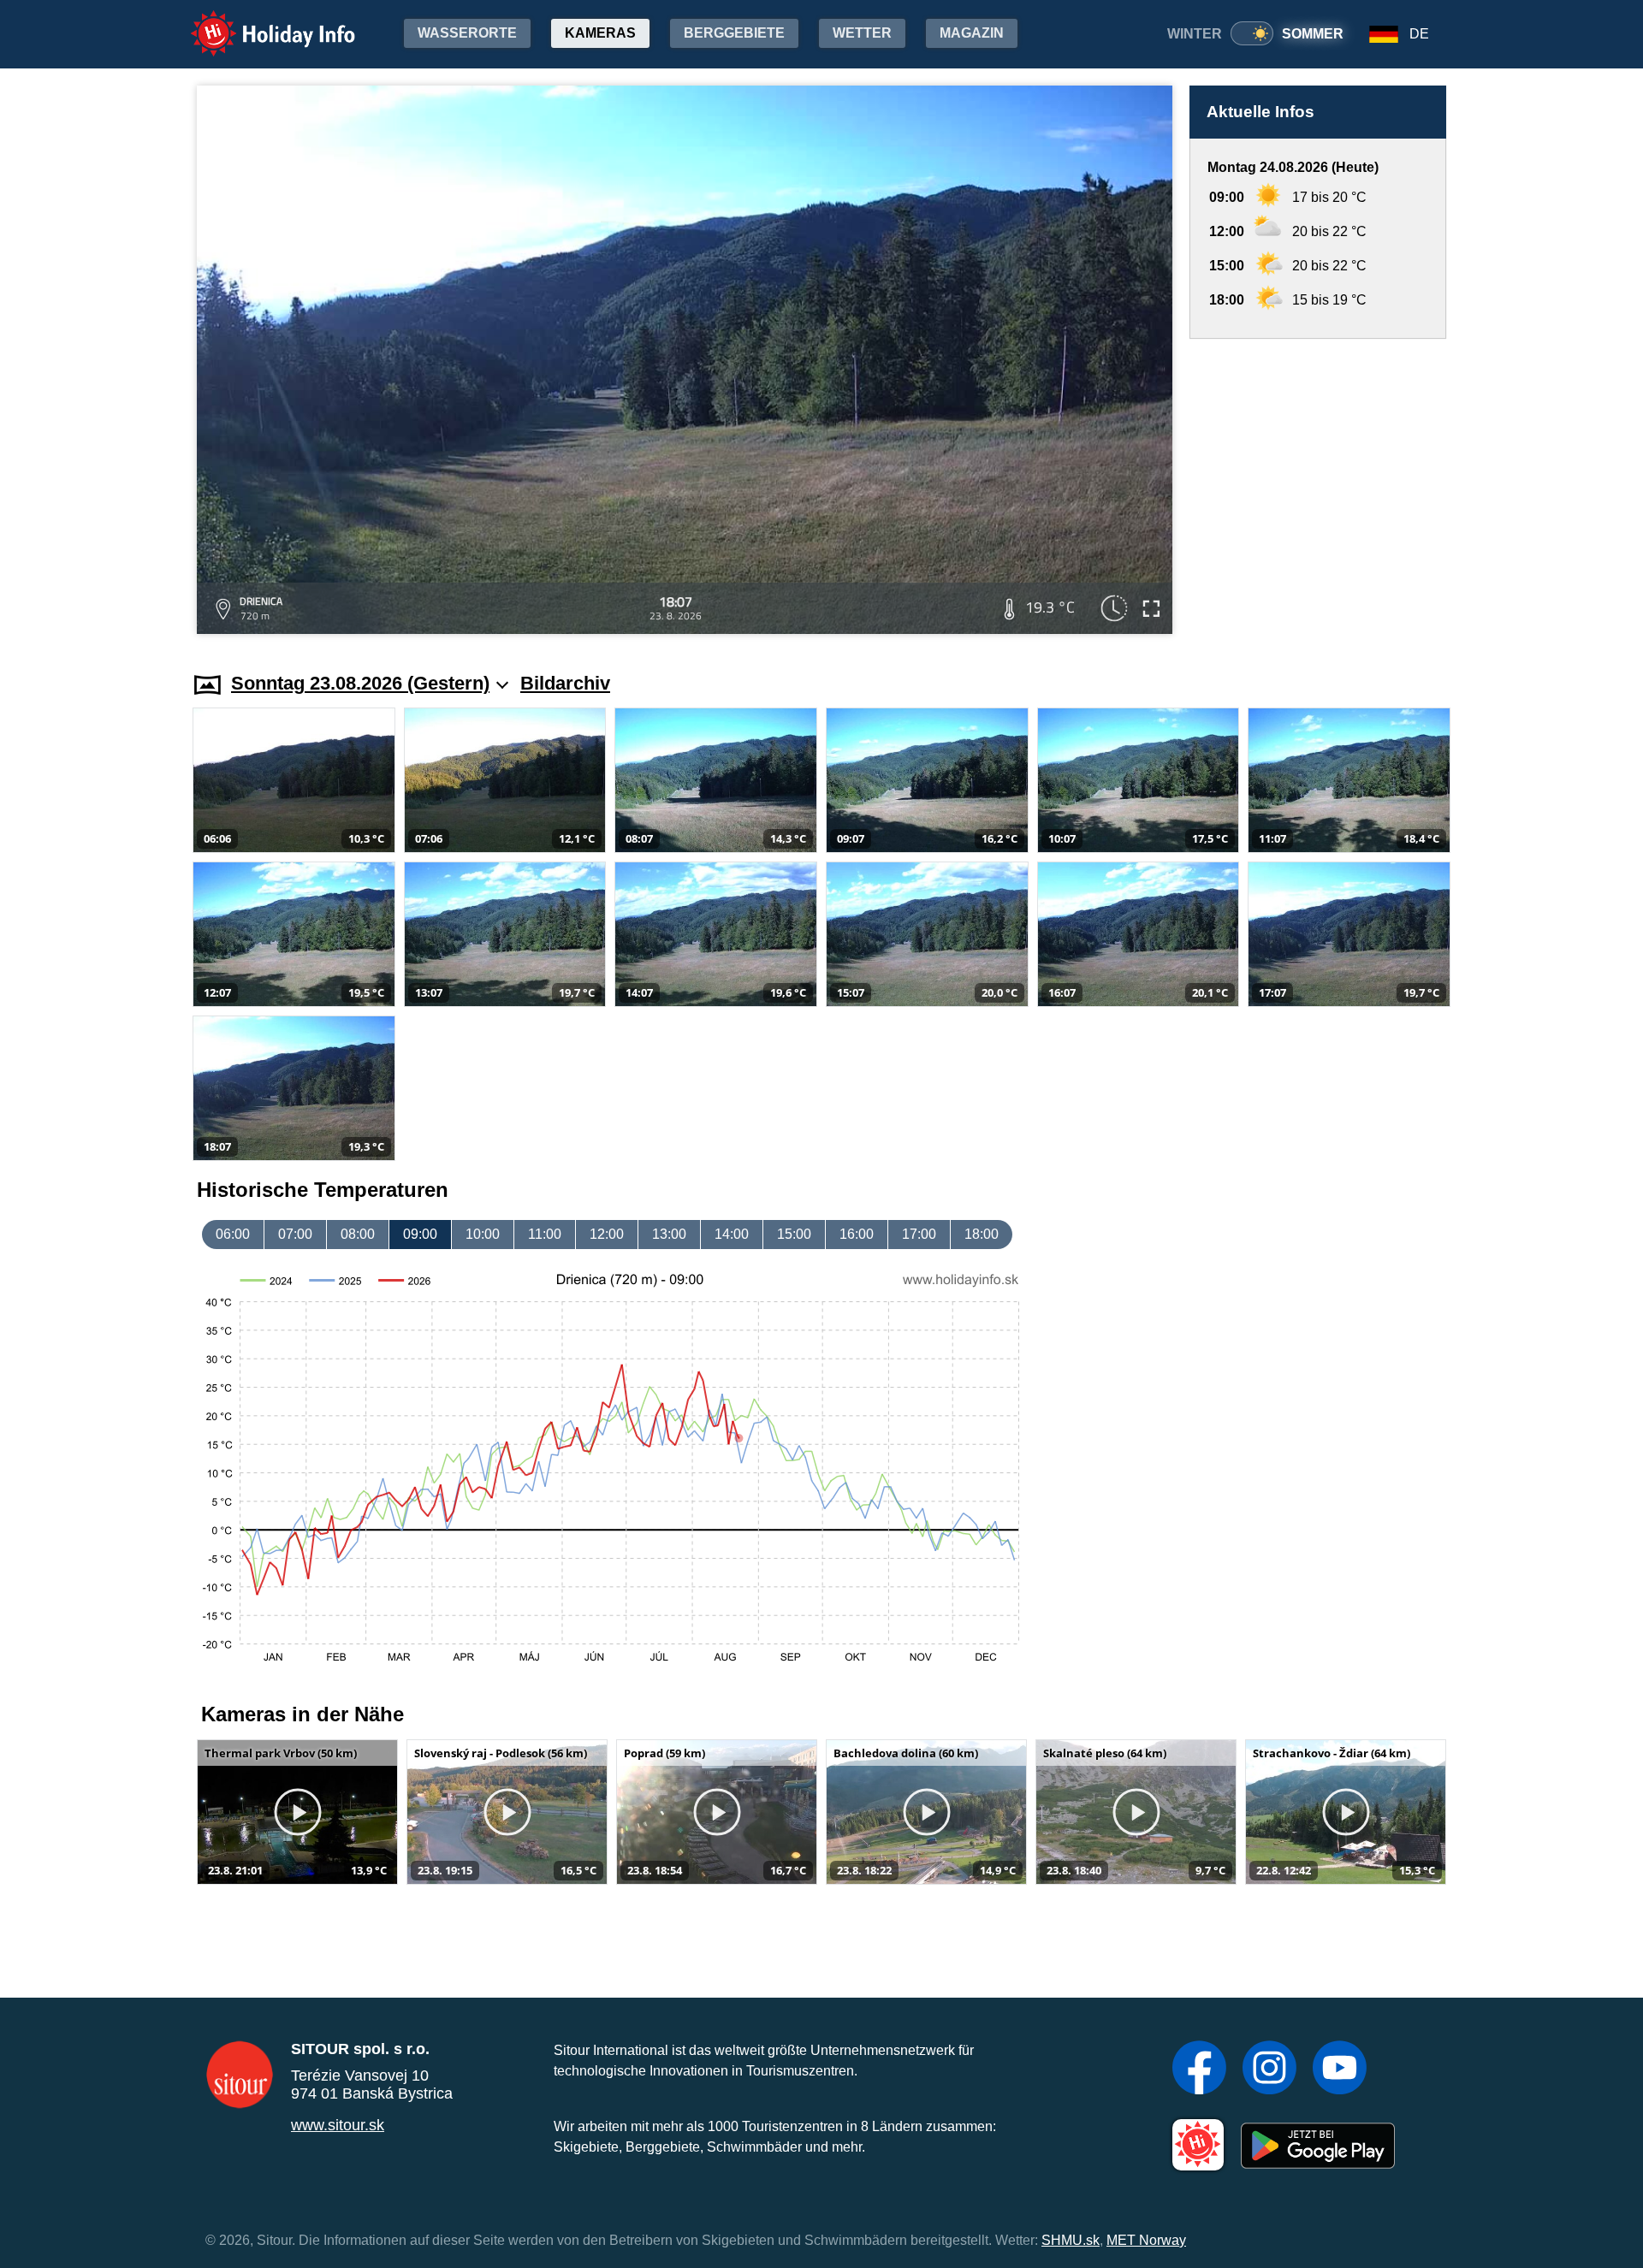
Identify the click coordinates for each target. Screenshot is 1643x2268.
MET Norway (1146, 2240)
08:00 (358, 1234)
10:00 (483, 1234)
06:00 (233, 1234)
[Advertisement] (1318, 489)
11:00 (545, 1234)
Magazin (972, 33)
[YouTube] (1340, 2070)
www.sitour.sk (338, 2125)
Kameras (600, 33)
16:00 (857, 1234)
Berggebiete (734, 33)
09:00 (420, 1234)
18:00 (982, 1234)
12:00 (607, 1234)
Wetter (862, 33)
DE (1419, 34)
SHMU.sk (1071, 2240)
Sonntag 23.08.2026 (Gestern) (360, 683)
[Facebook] (1199, 2070)
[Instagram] (1269, 2070)
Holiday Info (257, 22)
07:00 (295, 1234)
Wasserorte (467, 33)
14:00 (732, 1234)
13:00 (669, 1234)
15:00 (794, 1234)
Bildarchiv (565, 683)
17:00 (919, 1234)
